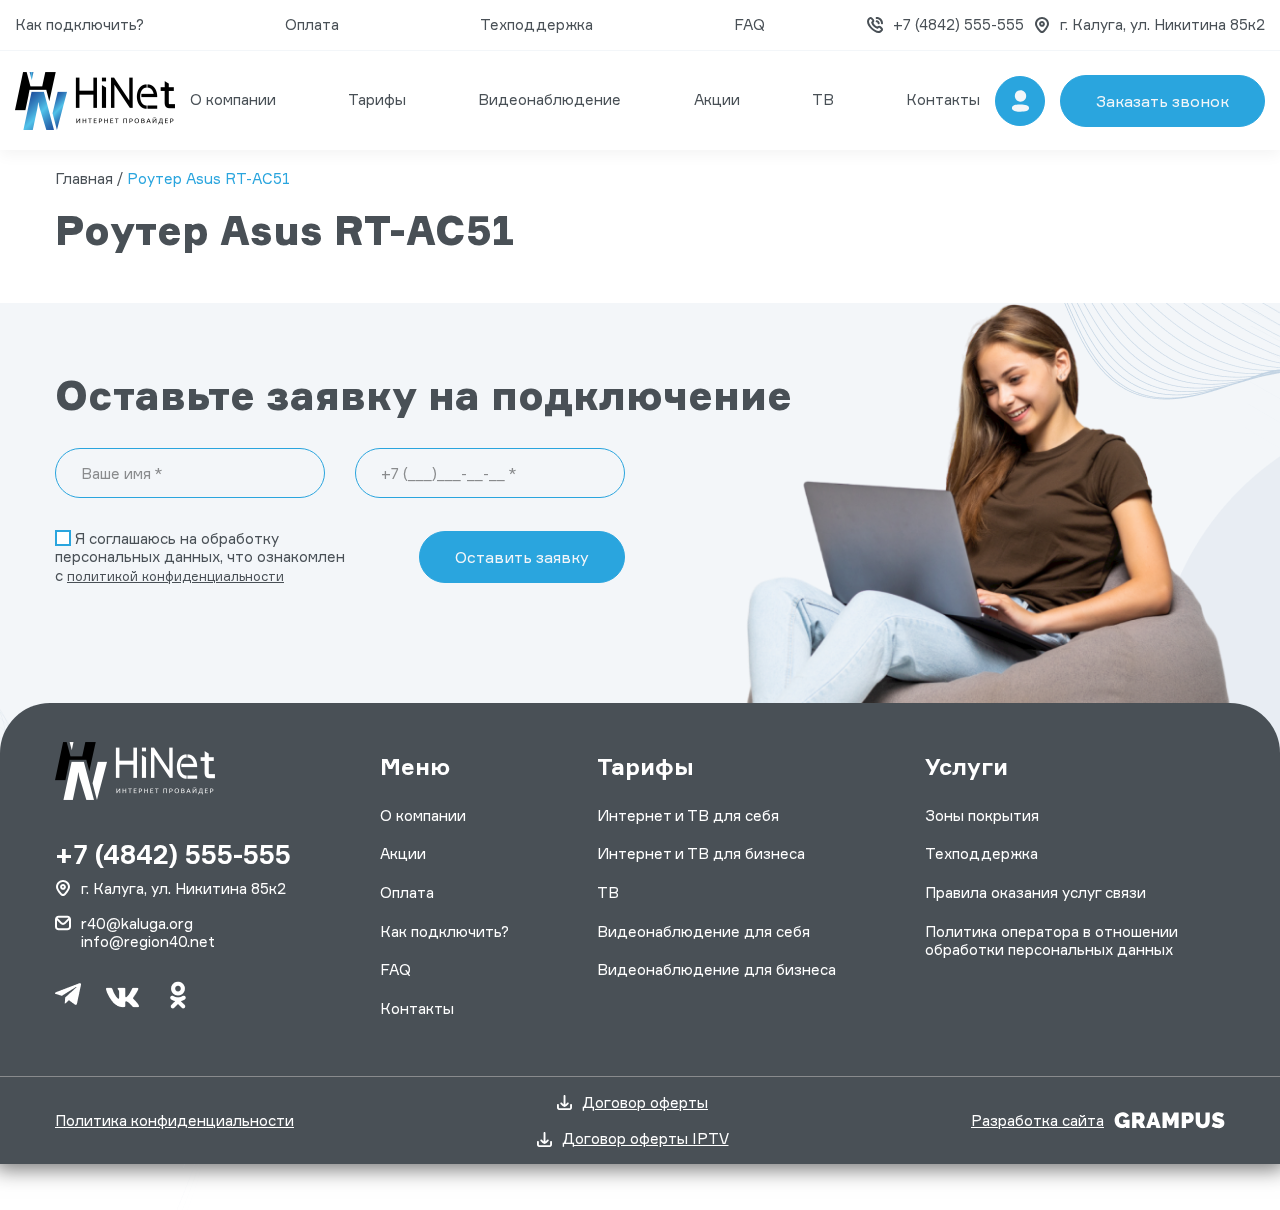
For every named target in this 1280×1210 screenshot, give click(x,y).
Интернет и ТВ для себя (688, 815)
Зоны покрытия (982, 815)
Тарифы (377, 99)
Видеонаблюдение (549, 99)
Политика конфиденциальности (174, 1120)
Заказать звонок (1162, 101)
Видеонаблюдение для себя (703, 931)
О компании (233, 99)
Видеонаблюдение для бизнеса (716, 969)
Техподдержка (536, 24)
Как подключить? (79, 24)
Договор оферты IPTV (645, 1139)
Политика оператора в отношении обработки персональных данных (1051, 940)
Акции (717, 99)
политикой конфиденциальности (175, 576)
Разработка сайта (1037, 1121)
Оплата (312, 24)
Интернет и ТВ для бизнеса (701, 853)
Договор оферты (645, 1103)
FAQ (749, 24)
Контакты (943, 99)
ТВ (823, 99)
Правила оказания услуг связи (1035, 892)
